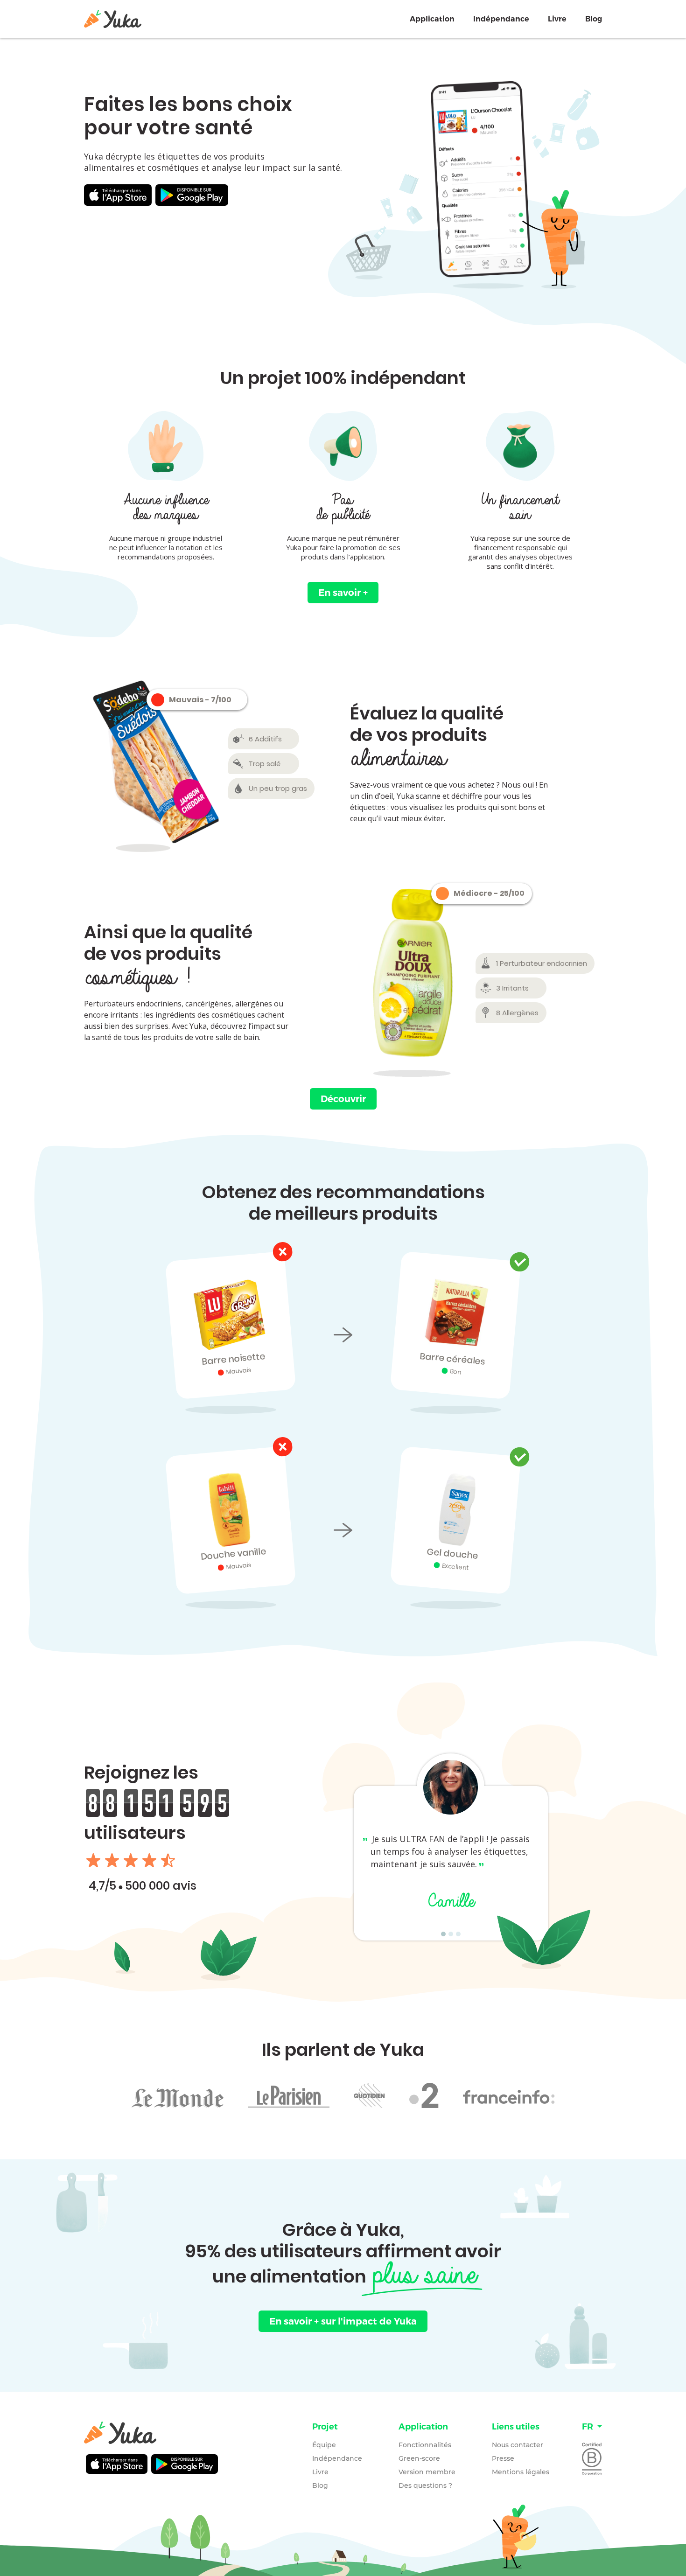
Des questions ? (425, 2485)
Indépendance (501, 19)
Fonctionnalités (425, 2445)
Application (432, 19)
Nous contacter (518, 2445)
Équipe (324, 2445)
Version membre (427, 2472)
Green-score (419, 2458)
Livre (557, 19)
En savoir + (343, 593)
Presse (503, 2458)
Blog (594, 19)
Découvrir (343, 1099)
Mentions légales (521, 2472)
